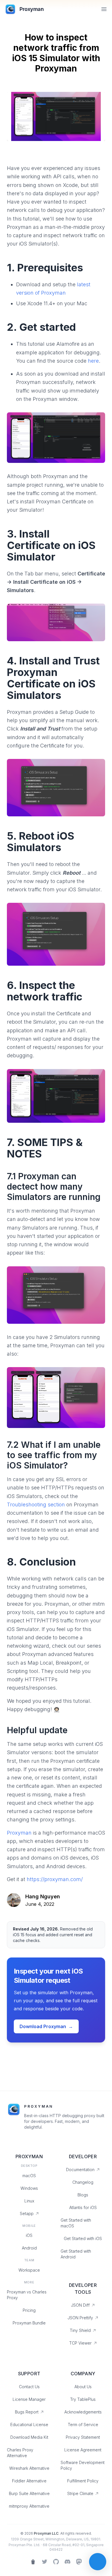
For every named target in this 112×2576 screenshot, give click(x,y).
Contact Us (29, 2387)
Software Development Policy (83, 2465)
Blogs (83, 2195)
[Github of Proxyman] (56, 2562)
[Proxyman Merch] (33, 2562)
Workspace (29, 2270)
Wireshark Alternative (29, 2468)
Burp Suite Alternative (29, 2493)
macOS (29, 2176)
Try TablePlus (83, 2399)
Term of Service (83, 2425)
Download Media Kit (29, 2437)
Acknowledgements (83, 2412)
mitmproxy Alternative (29, 2506)
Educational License (29, 2425)
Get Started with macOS (76, 2223)
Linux (29, 2201)
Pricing (29, 2310)
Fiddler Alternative (29, 2481)
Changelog (83, 2182)
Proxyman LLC (46, 2533)
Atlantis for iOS (83, 2207)
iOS (29, 2235)
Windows (29, 2188)
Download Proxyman (46, 2026)
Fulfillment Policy (83, 2481)
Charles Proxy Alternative (20, 2453)
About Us (83, 2387)
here (93, 361)
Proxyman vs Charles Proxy (27, 2295)
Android (29, 2248)
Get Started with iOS (83, 2238)
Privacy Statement (83, 2437)
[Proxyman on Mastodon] (79, 2562)
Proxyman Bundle (29, 2323)
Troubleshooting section (36, 1505)
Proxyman (19, 1833)
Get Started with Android (76, 2254)
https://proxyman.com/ (55, 1879)
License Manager (29, 2399)
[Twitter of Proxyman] (45, 2562)
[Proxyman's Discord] (67, 2562)
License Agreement (83, 2450)
